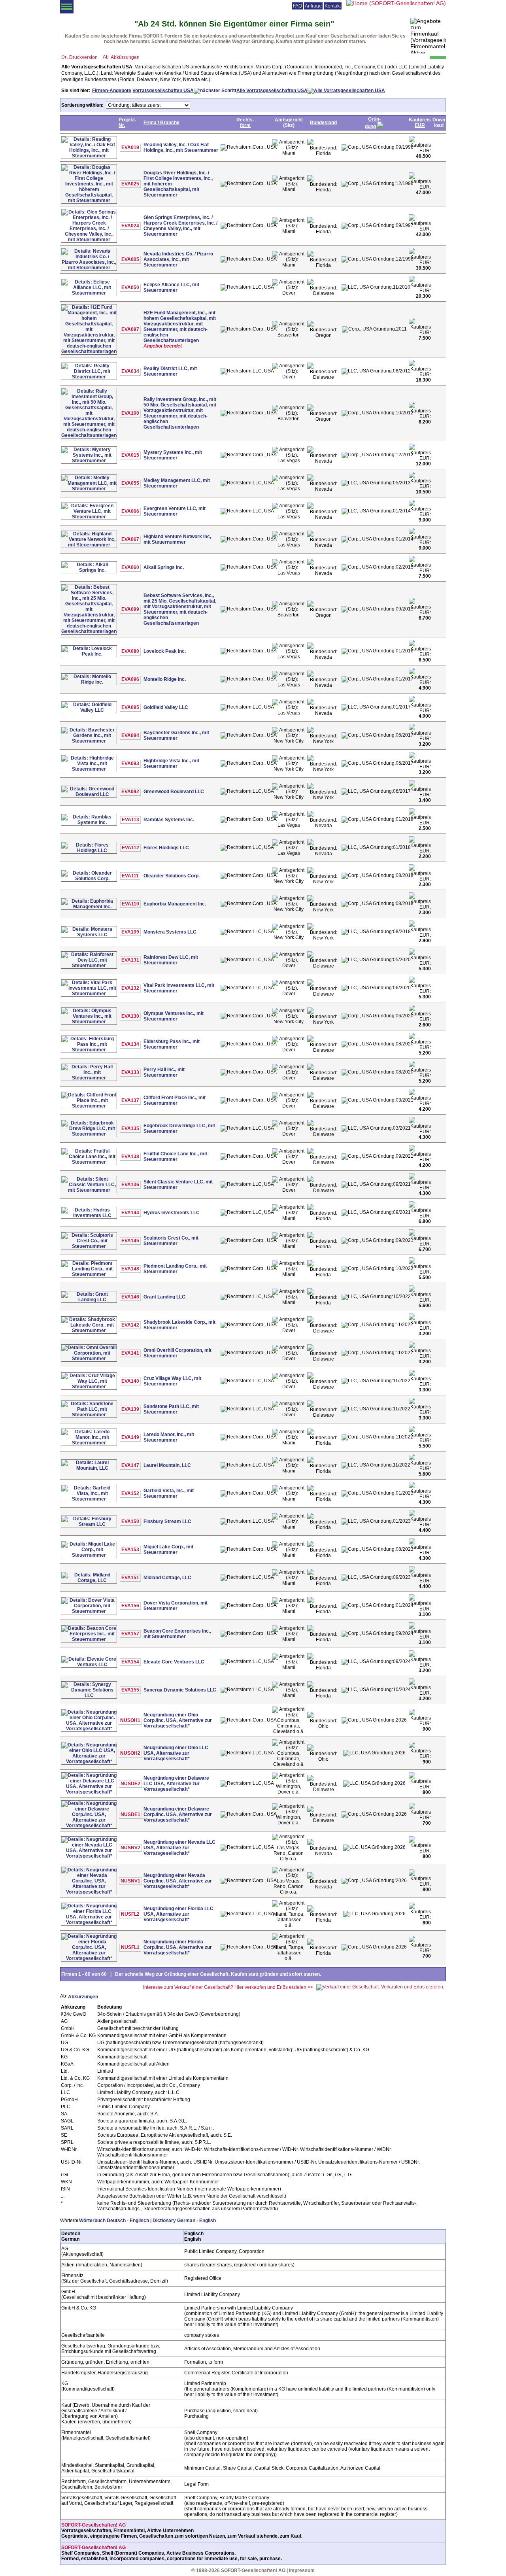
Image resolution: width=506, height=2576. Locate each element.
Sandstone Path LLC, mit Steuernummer (171, 1409)
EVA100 (130, 413)
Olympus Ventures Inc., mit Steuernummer (174, 1016)
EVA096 (130, 679)
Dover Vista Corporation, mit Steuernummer (176, 1606)
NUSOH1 (130, 1720)
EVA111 (130, 876)
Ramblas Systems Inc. (169, 820)
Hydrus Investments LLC (172, 1213)
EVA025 (130, 184)
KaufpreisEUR (420, 123)
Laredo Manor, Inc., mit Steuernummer (169, 1437)
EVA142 (130, 1325)
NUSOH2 (130, 1753)
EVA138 (130, 1157)
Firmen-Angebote (112, 91)
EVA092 (130, 792)
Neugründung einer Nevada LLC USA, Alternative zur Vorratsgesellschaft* (179, 1848)
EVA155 (130, 1690)
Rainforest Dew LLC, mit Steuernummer (171, 960)
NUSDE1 (130, 1814)
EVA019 (130, 147)
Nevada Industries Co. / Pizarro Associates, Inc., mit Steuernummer (178, 259)
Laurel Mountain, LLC (167, 1465)
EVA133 (130, 1072)
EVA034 (130, 371)
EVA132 (130, 988)
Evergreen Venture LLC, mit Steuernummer (175, 511)
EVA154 (130, 1662)
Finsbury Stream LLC (167, 1521)
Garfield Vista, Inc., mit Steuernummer (169, 1493)
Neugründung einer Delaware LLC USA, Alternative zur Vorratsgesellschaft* (176, 1784)
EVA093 (130, 764)
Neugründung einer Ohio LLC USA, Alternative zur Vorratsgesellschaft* (176, 1753)
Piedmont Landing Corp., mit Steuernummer (175, 1269)
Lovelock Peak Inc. (165, 651)
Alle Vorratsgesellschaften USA (272, 91)
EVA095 (130, 707)
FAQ (297, 6)
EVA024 (130, 226)
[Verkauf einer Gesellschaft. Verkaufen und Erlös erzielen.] (380, 1987)
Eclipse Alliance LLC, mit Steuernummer (171, 287)
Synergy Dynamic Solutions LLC (180, 1690)
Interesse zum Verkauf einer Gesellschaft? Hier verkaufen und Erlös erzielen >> (228, 1987)
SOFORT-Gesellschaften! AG (93, 2525)
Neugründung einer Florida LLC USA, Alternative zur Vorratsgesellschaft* (178, 1914)
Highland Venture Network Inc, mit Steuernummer (177, 539)
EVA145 (130, 1241)
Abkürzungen (125, 57)
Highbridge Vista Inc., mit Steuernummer (171, 764)
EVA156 (130, 1606)
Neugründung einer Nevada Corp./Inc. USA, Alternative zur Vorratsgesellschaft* (178, 1881)
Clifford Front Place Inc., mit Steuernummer (175, 1100)
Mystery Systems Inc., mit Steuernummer (173, 455)
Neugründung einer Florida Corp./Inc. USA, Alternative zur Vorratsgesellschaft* (178, 1947)
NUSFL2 (130, 1914)
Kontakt (333, 6)
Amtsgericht (289, 120)
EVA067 (130, 539)
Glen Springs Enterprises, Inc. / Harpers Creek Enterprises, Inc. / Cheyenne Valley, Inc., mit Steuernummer (180, 226)
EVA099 (130, 609)
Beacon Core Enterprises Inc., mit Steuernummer (177, 1634)
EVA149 (130, 1437)
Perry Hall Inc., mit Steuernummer (164, 1072)
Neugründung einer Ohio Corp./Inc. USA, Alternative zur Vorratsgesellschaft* (178, 1720)
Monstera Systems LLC (170, 932)
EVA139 (130, 1409)
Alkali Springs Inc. (164, 567)
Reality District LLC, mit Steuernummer (170, 371)
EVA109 (130, 932)
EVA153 (130, 1550)
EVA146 (130, 1297)
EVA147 (130, 1465)
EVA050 (130, 287)
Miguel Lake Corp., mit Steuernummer (168, 1550)
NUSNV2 (130, 1848)
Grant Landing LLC (164, 1297)
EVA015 (130, 455)
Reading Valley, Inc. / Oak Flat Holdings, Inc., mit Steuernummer (181, 147)
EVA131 (130, 960)
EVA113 (130, 820)
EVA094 (130, 735)
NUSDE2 (130, 1784)
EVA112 (130, 848)
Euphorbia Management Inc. (175, 904)
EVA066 (130, 511)
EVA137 (130, 1100)
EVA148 (130, 1269)
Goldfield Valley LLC (166, 707)
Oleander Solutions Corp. (172, 876)
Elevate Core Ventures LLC (174, 1662)
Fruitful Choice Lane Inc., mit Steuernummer (175, 1157)
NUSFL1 (130, 1947)
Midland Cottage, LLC (167, 1578)
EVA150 (130, 1521)
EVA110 (130, 904)
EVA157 (130, 1634)
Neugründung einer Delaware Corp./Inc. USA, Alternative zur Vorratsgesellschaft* (178, 1814)
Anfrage (313, 6)
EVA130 (130, 1016)
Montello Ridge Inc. (165, 679)
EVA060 (130, 567)
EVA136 (130, 1185)
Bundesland (323, 123)
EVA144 (130, 1213)
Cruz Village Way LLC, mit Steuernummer (172, 1381)
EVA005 (130, 259)
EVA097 (130, 329)
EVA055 (130, 483)
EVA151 (130, 1578)
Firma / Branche (161, 123)
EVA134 (130, 1044)
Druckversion (83, 57)
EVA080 (130, 651)
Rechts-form (245, 123)
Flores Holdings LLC (166, 848)
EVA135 (130, 1128)
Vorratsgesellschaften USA (163, 91)
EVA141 (130, 1353)
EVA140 (130, 1381)
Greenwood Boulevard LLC (174, 792)
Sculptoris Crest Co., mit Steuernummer (171, 1241)
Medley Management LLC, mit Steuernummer (177, 483)
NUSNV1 (130, 1881)
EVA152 (130, 1493)
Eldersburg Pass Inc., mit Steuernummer (172, 1044)
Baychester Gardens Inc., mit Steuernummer (176, 735)
